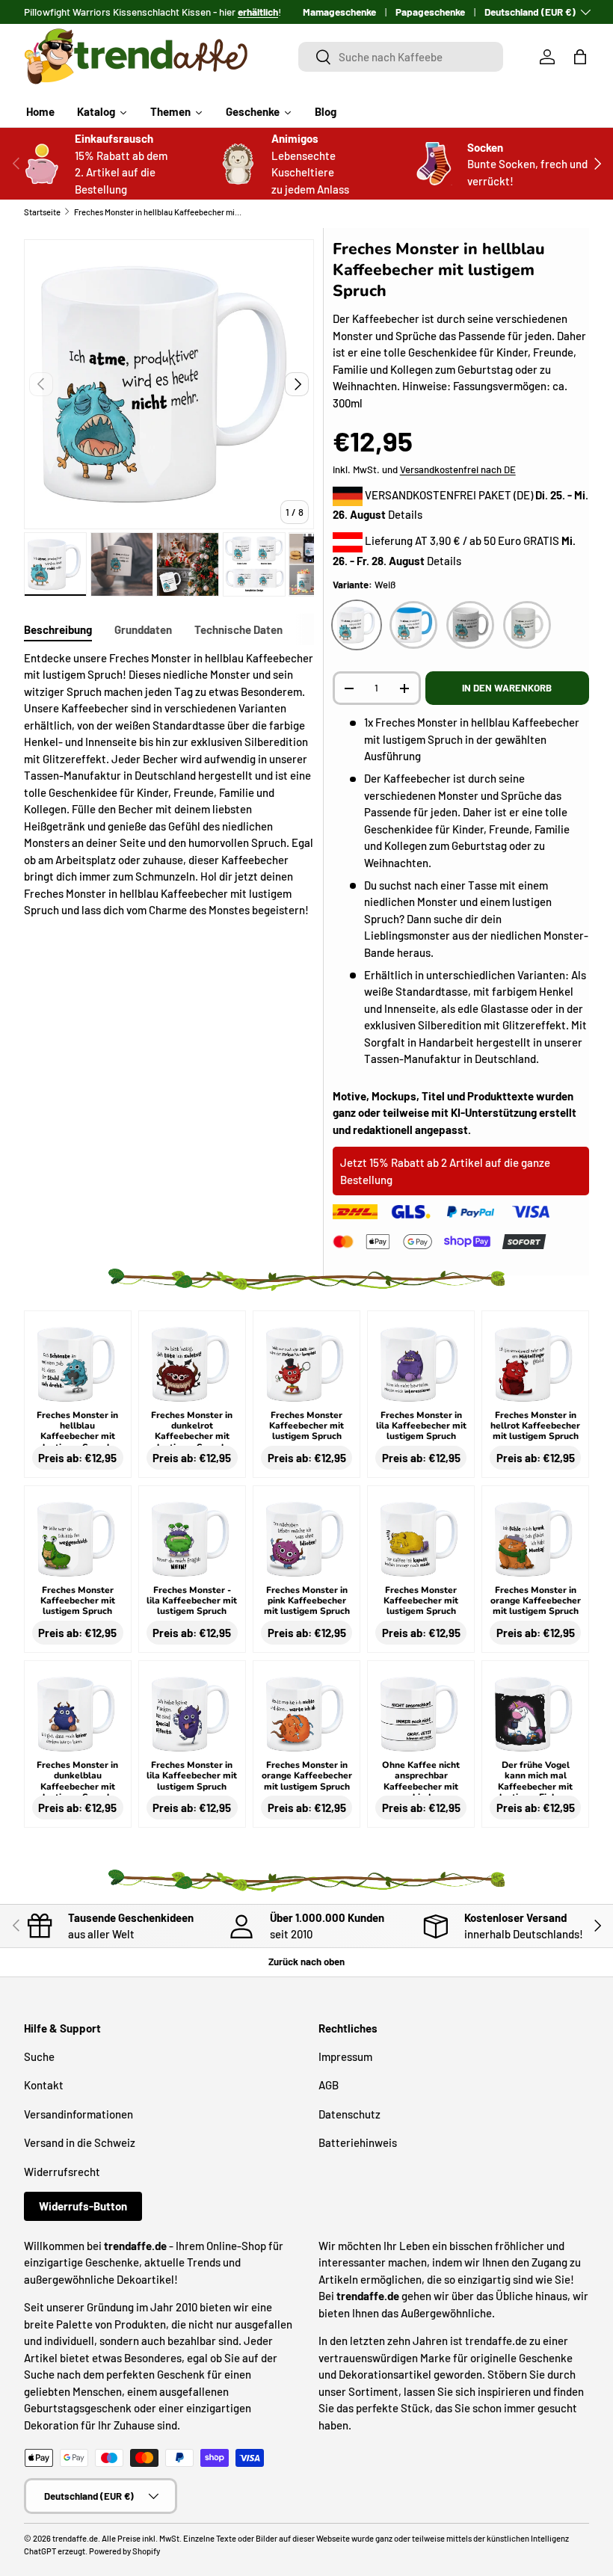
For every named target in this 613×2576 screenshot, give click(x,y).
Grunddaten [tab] (143, 629)
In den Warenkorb (507, 688)
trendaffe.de (75, 2538)
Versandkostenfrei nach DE (458, 469)
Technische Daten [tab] (238, 629)
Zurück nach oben (306, 1962)
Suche (39, 2056)
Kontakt (44, 2085)
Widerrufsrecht (62, 2172)
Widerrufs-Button (83, 2206)
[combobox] (401, 57)
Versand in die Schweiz (80, 2142)
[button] (580, 57)
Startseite (42, 212)
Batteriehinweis (358, 2142)
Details (405, 514)
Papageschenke (430, 12)
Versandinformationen (78, 2114)
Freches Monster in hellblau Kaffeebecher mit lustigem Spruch (158, 212)
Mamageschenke (339, 12)
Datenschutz (349, 2114)
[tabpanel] (169, 784)
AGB (329, 2085)
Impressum (345, 2056)
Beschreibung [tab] (58, 629)
